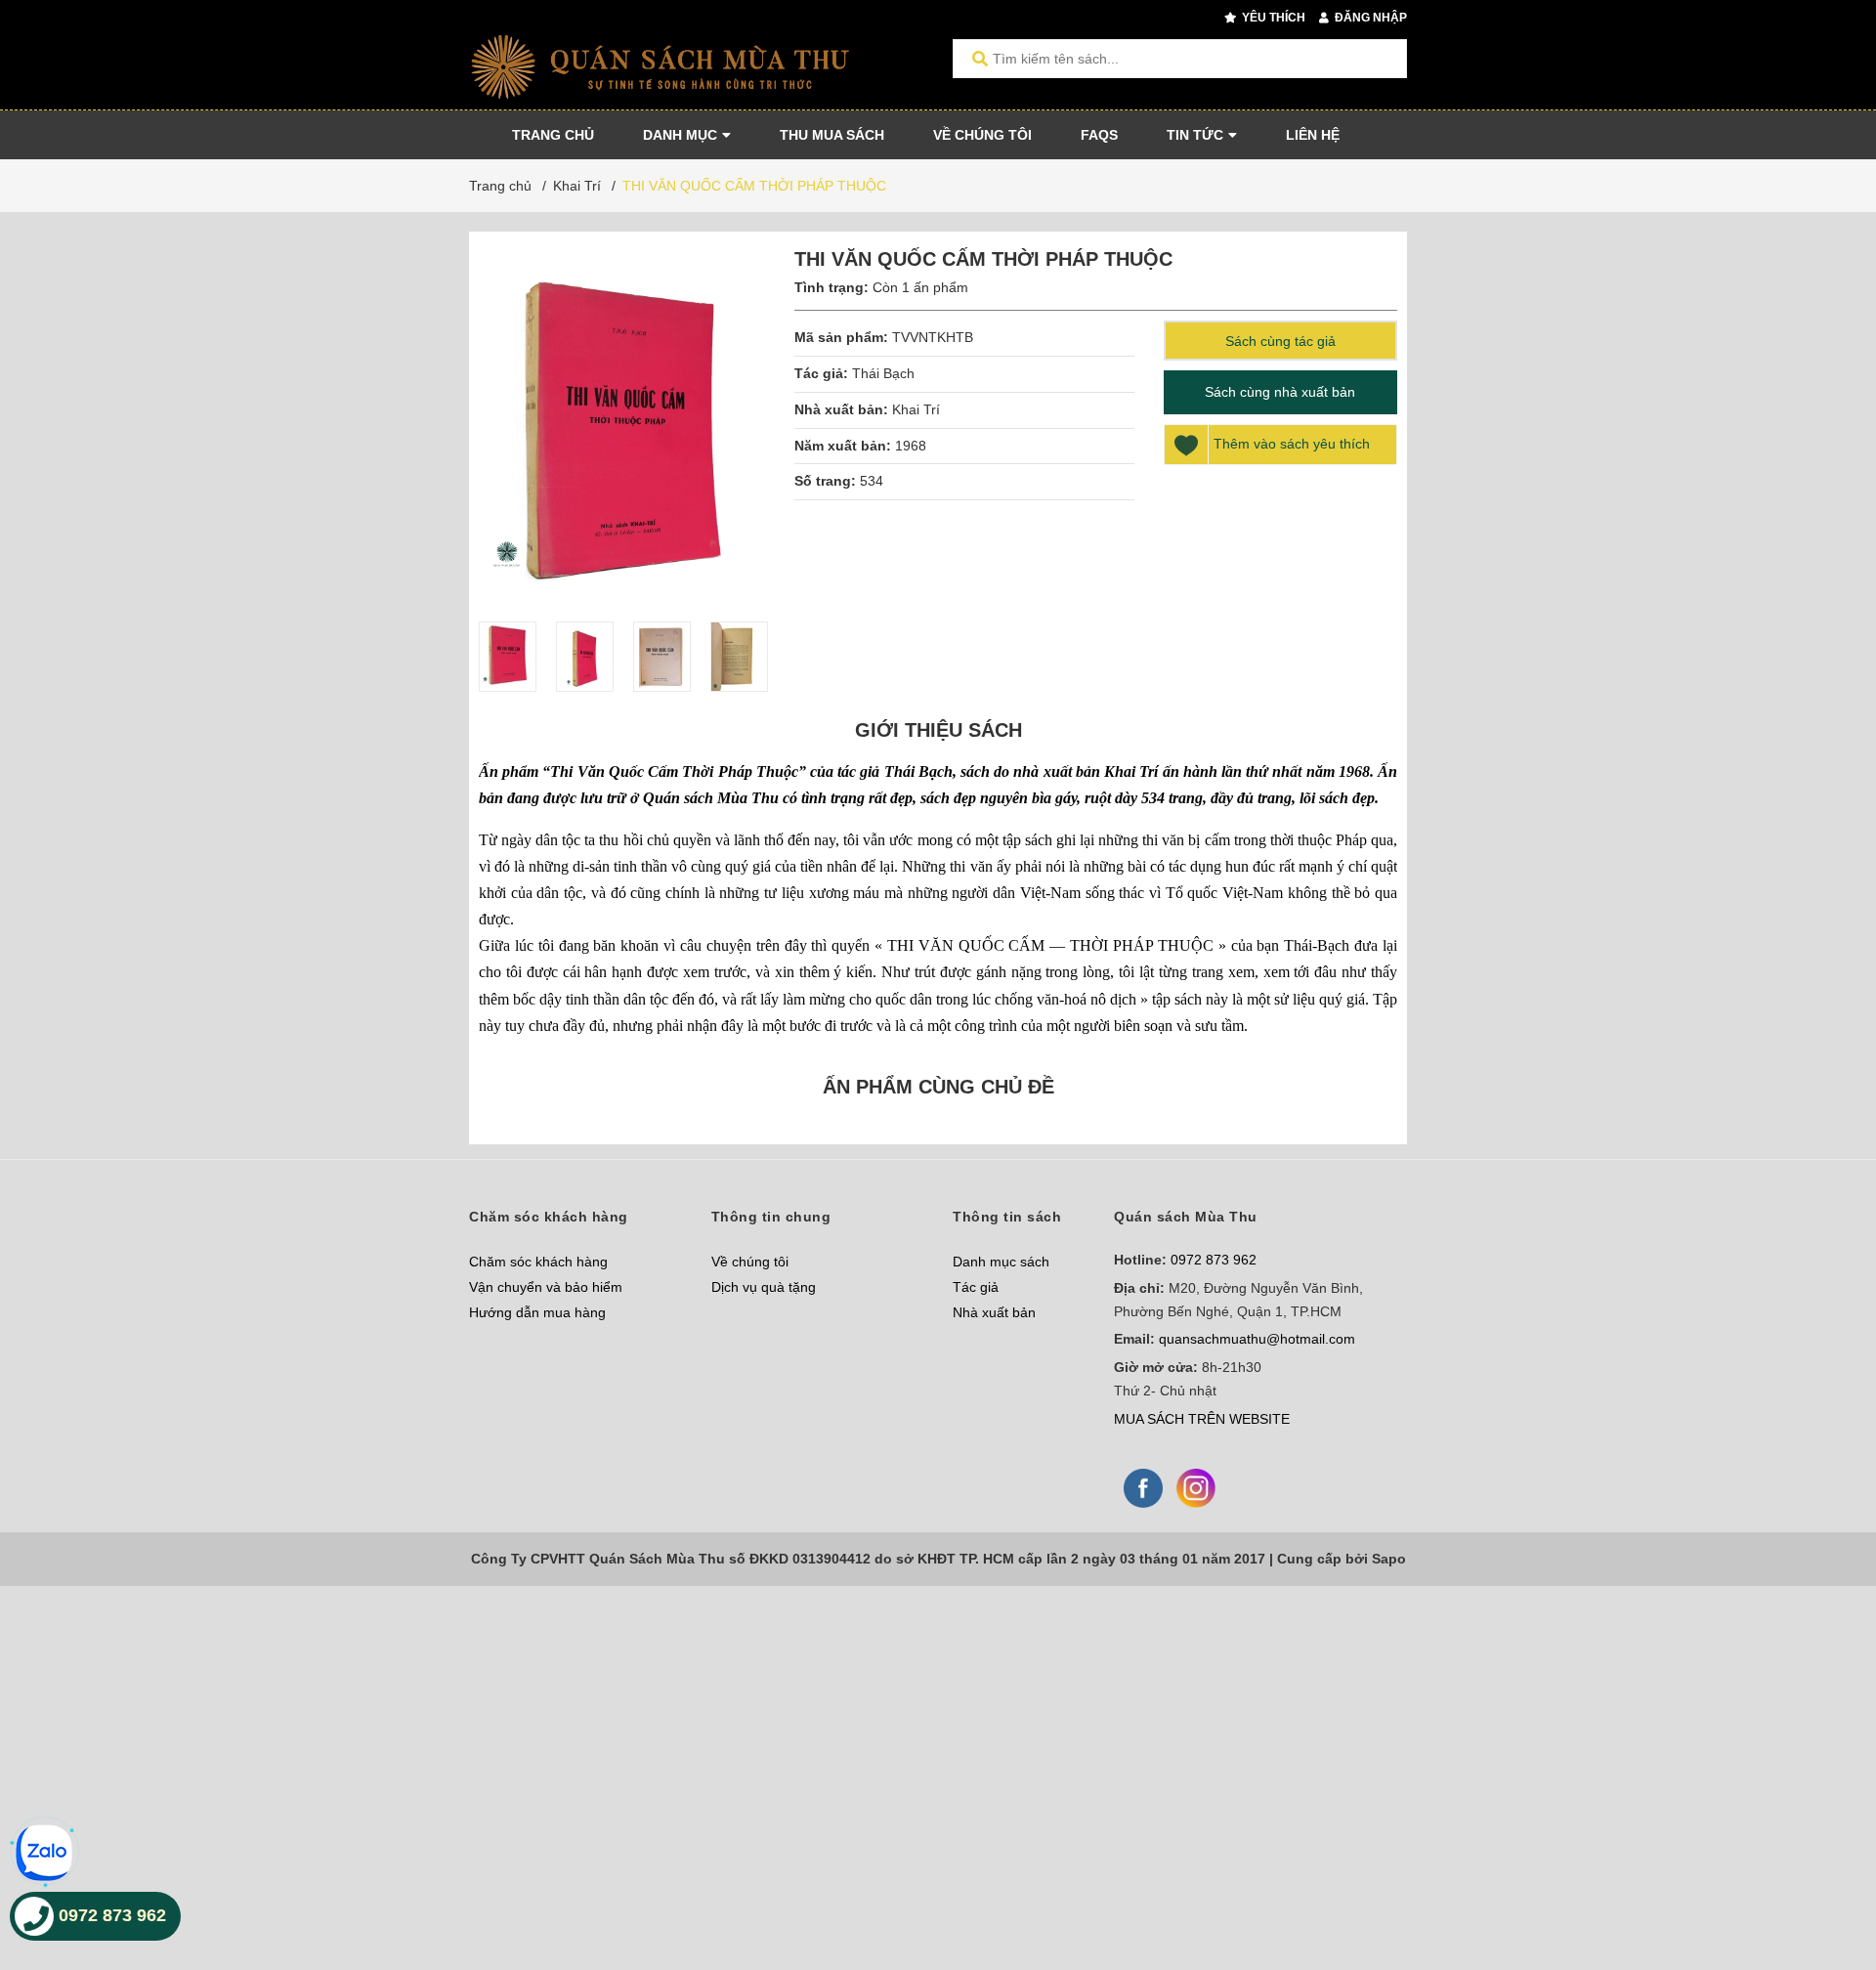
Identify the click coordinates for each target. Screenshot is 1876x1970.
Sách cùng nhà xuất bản (1280, 392)
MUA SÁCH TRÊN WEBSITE (1202, 1419)
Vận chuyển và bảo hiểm (546, 1287)
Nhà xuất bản (994, 1312)
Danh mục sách (1001, 1262)
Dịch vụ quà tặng (764, 1287)
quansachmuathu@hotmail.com (1257, 1339)
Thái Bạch (883, 373)
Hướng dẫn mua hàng (537, 1312)
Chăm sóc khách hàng (538, 1262)
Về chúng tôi (750, 1262)
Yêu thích (1272, 18)
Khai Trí (916, 409)
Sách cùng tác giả (1280, 341)
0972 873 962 (1214, 1260)
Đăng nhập (1369, 18)
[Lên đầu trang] (1822, 1875)
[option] (508, 657)
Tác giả (976, 1287)
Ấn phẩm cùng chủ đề (938, 1087)
